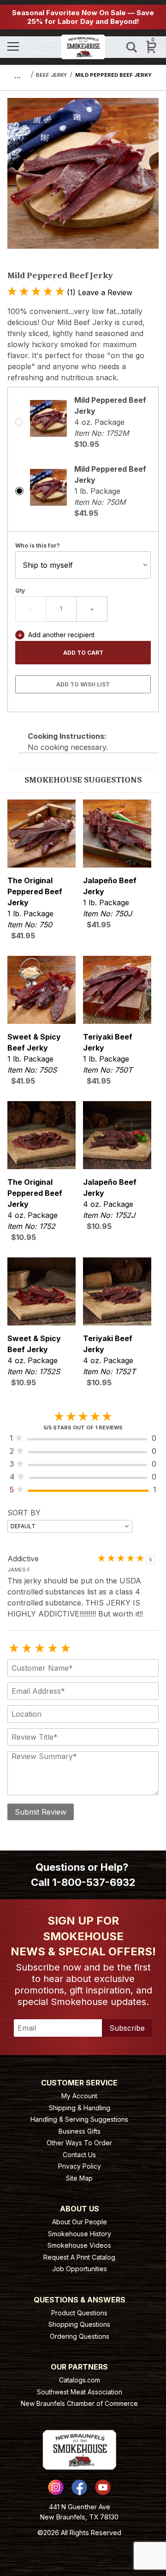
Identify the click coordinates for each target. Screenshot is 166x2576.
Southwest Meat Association (80, 2392)
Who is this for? (38, 545)
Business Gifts (80, 2131)
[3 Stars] (40, 1649)
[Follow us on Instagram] (56, 2487)
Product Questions (79, 2313)
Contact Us (79, 2155)
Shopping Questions (79, 2324)
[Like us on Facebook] (79, 2487)
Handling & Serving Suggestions (79, 2119)
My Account (79, 2096)
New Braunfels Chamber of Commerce (79, 2403)
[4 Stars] (53, 1649)
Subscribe (127, 2028)
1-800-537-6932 (94, 1882)
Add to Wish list (83, 684)
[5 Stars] (65, 1649)
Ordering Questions (80, 2336)
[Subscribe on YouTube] (103, 2487)
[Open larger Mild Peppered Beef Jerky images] (83, 180)
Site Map (79, 2178)
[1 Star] (14, 1649)
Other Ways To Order (79, 2143)
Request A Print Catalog (79, 2257)
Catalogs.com (80, 2380)
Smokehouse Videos (79, 2245)
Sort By (24, 1513)
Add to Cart (83, 653)
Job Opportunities (80, 2269)
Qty (20, 591)
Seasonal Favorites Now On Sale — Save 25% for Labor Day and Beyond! (83, 17)
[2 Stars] (27, 1649)
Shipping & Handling (80, 2108)
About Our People (80, 2222)
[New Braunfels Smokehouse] (83, 46)
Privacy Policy (80, 2166)
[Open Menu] (30, 47)
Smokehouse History (80, 2234)
